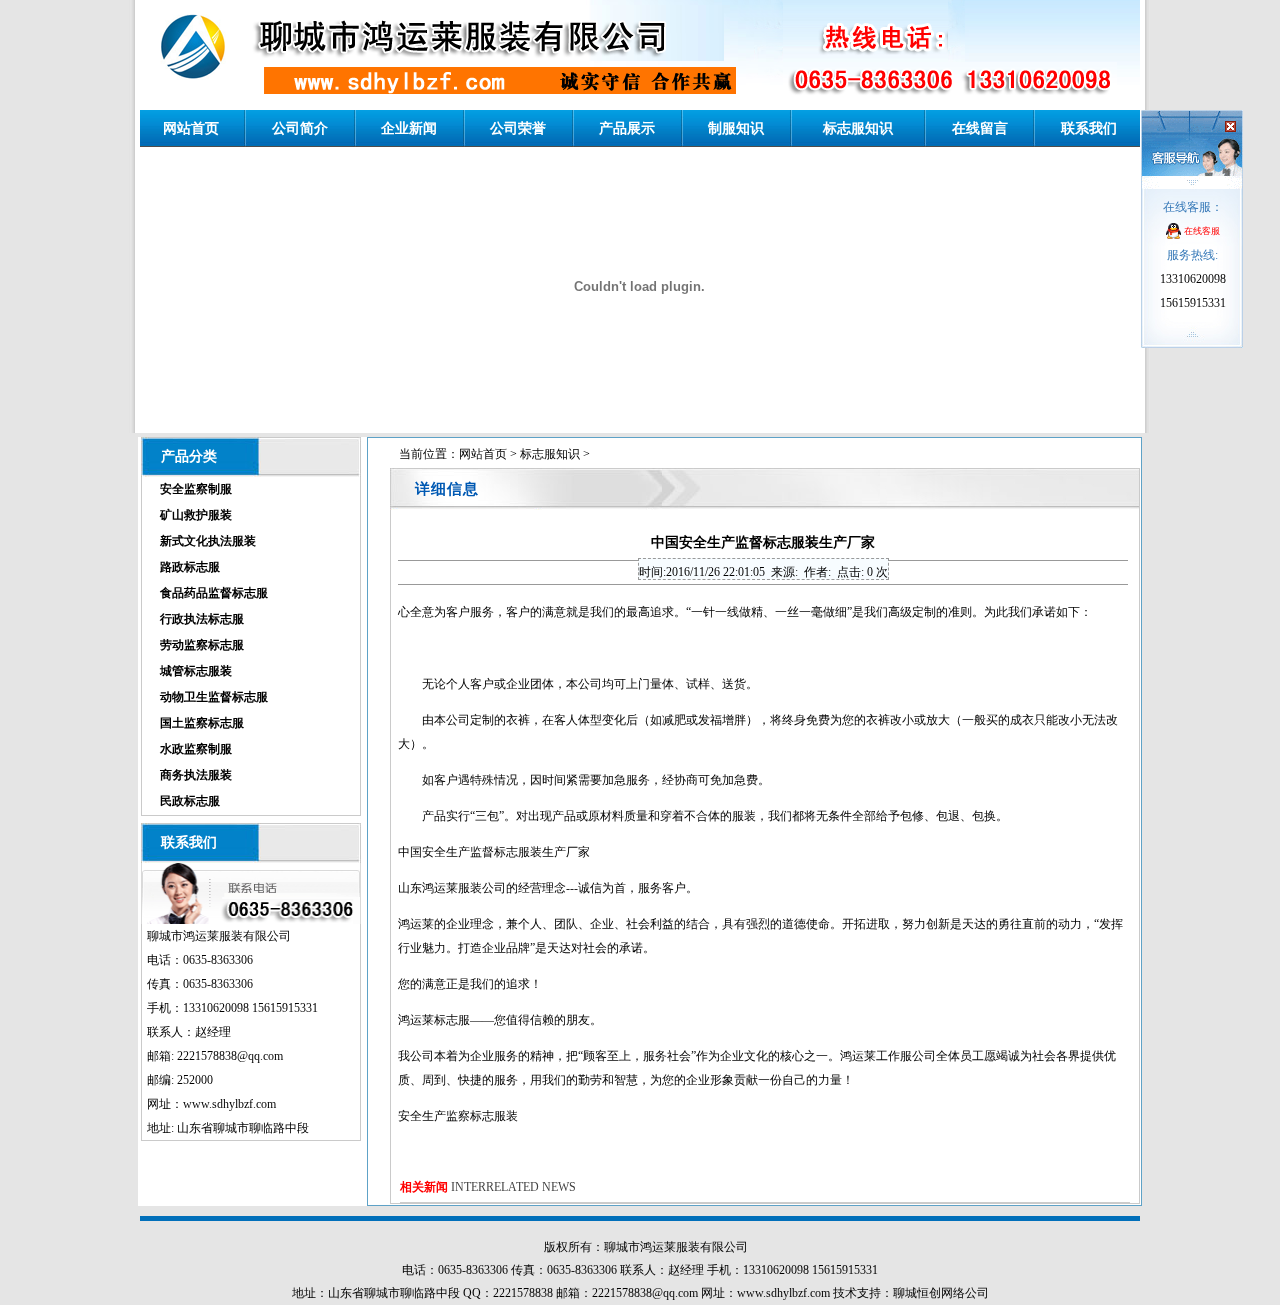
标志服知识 (550, 454)
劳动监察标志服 (202, 645)
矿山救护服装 (196, 515)
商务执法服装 (196, 775)
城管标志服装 (196, 671)
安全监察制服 (196, 489)
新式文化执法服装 (208, 541)
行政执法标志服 (202, 619)
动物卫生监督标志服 (214, 697)
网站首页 (483, 454)
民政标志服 (190, 801)
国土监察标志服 (202, 723)
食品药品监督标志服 (214, 593)
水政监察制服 (196, 749)
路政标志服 (190, 567)
